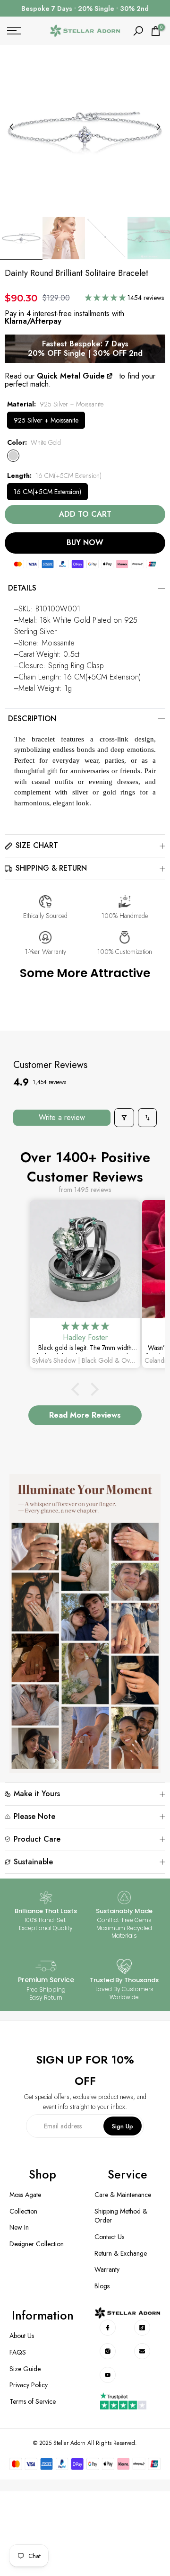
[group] (21, 238)
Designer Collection (37, 2244)
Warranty (107, 2270)
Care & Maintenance (123, 2195)
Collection (23, 2211)
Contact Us (109, 2237)
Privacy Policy (29, 2385)
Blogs (102, 2286)
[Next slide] (158, 127)
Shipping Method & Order (121, 2216)
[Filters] (124, 1118)
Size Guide (25, 2369)
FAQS (18, 2352)
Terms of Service (33, 2402)
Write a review (62, 1117)
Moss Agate (25, 2195)
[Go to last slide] (12, 127)
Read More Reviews (85, 1415)
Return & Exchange (121, 2254)
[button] (106, 298)
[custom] (107, 2328)
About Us (22, 2336)
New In (19, 2228)
